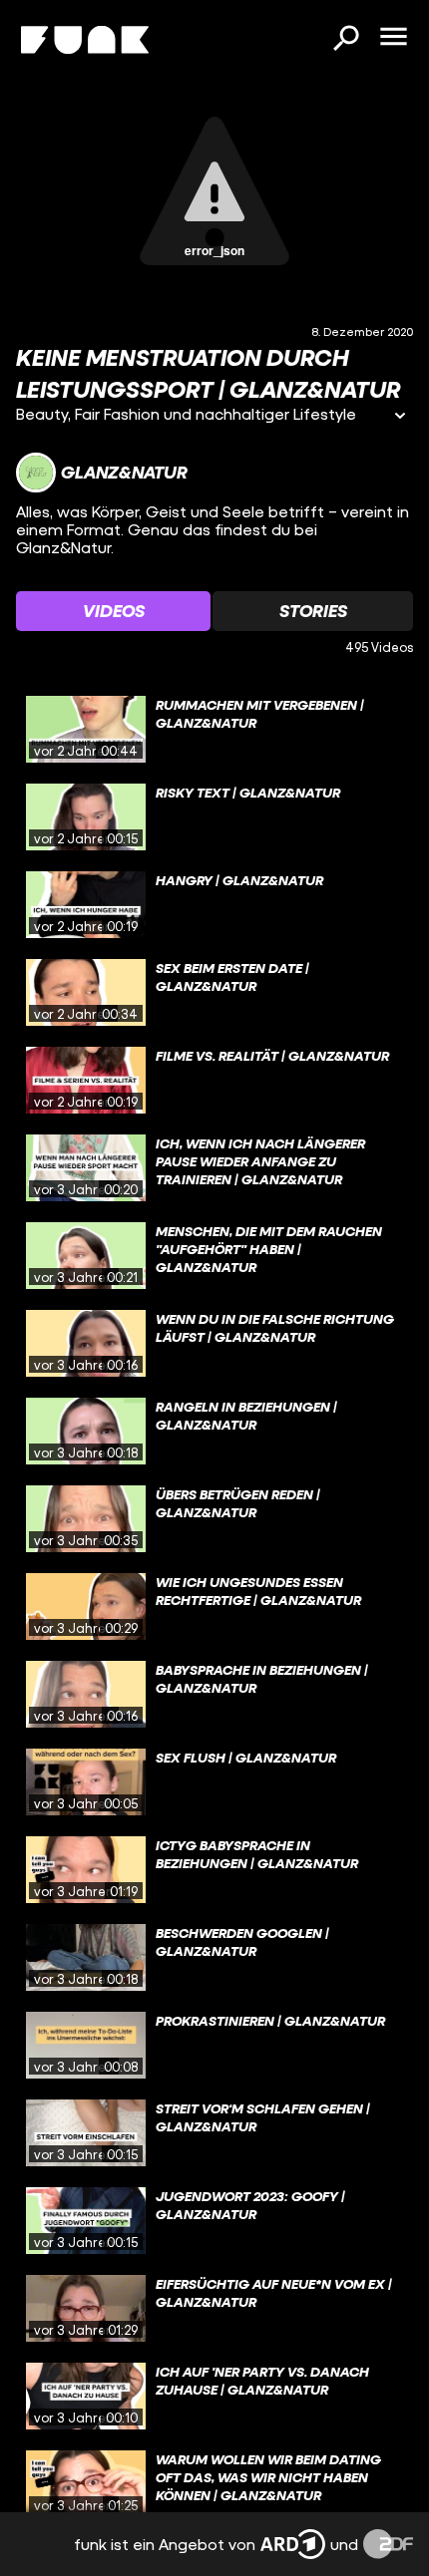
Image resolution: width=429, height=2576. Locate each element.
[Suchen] (345, 40)
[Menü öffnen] (393, 38)
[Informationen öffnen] (400, 417)
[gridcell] (214, 730)
